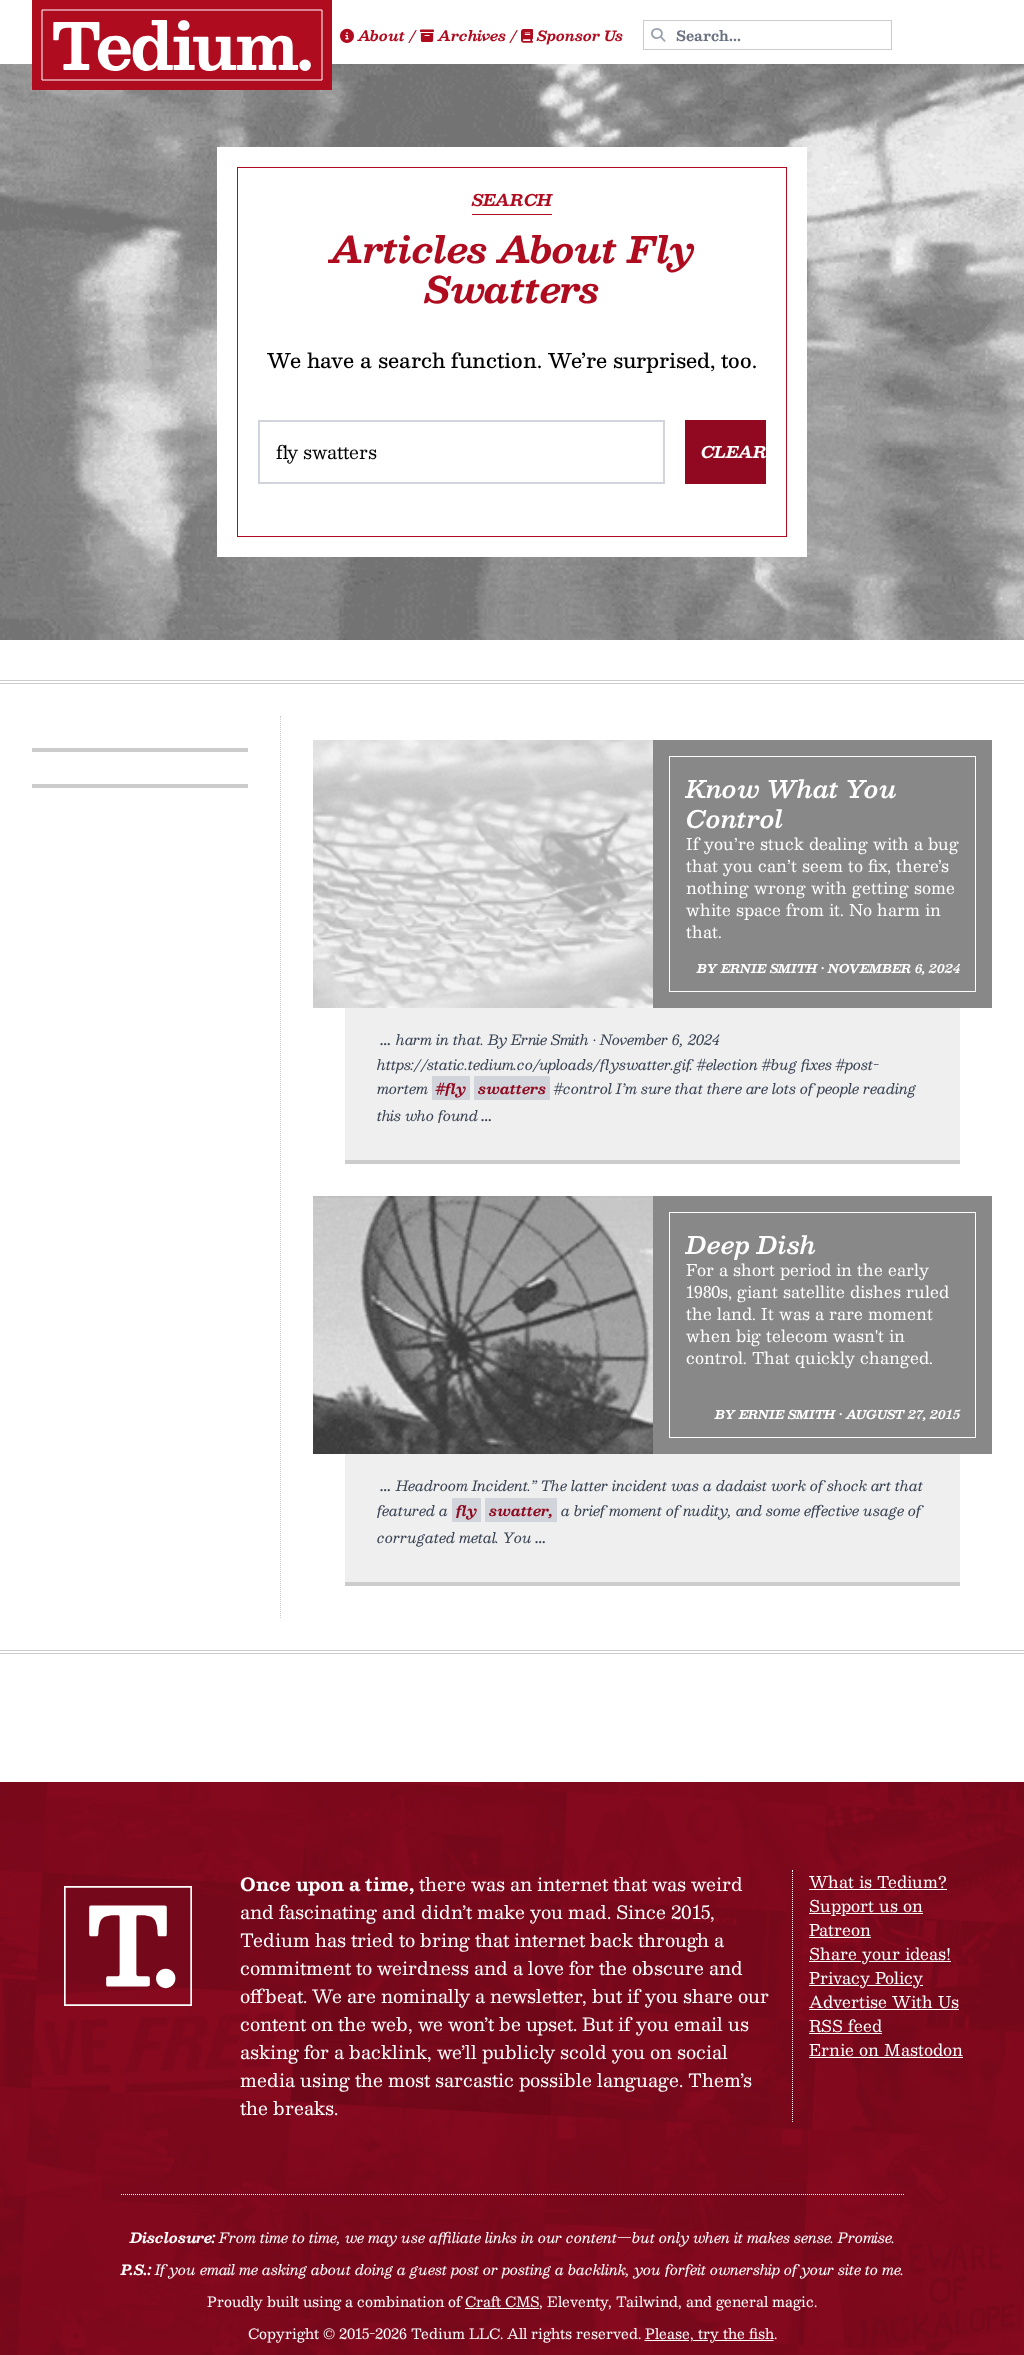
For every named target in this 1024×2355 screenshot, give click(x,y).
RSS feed (845, 2025)
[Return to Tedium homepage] (182, 45)
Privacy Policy (866, 1977)
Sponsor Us (580, 35)
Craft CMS (502, 2301)
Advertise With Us (884, 2001)
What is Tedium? (878, 1881)
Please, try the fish (709, 2333)
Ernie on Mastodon (886, 2049)
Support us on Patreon (866, 1917)
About (381, 35)
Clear (734, 451)
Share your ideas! (880, 1953)
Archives (472, 35)
